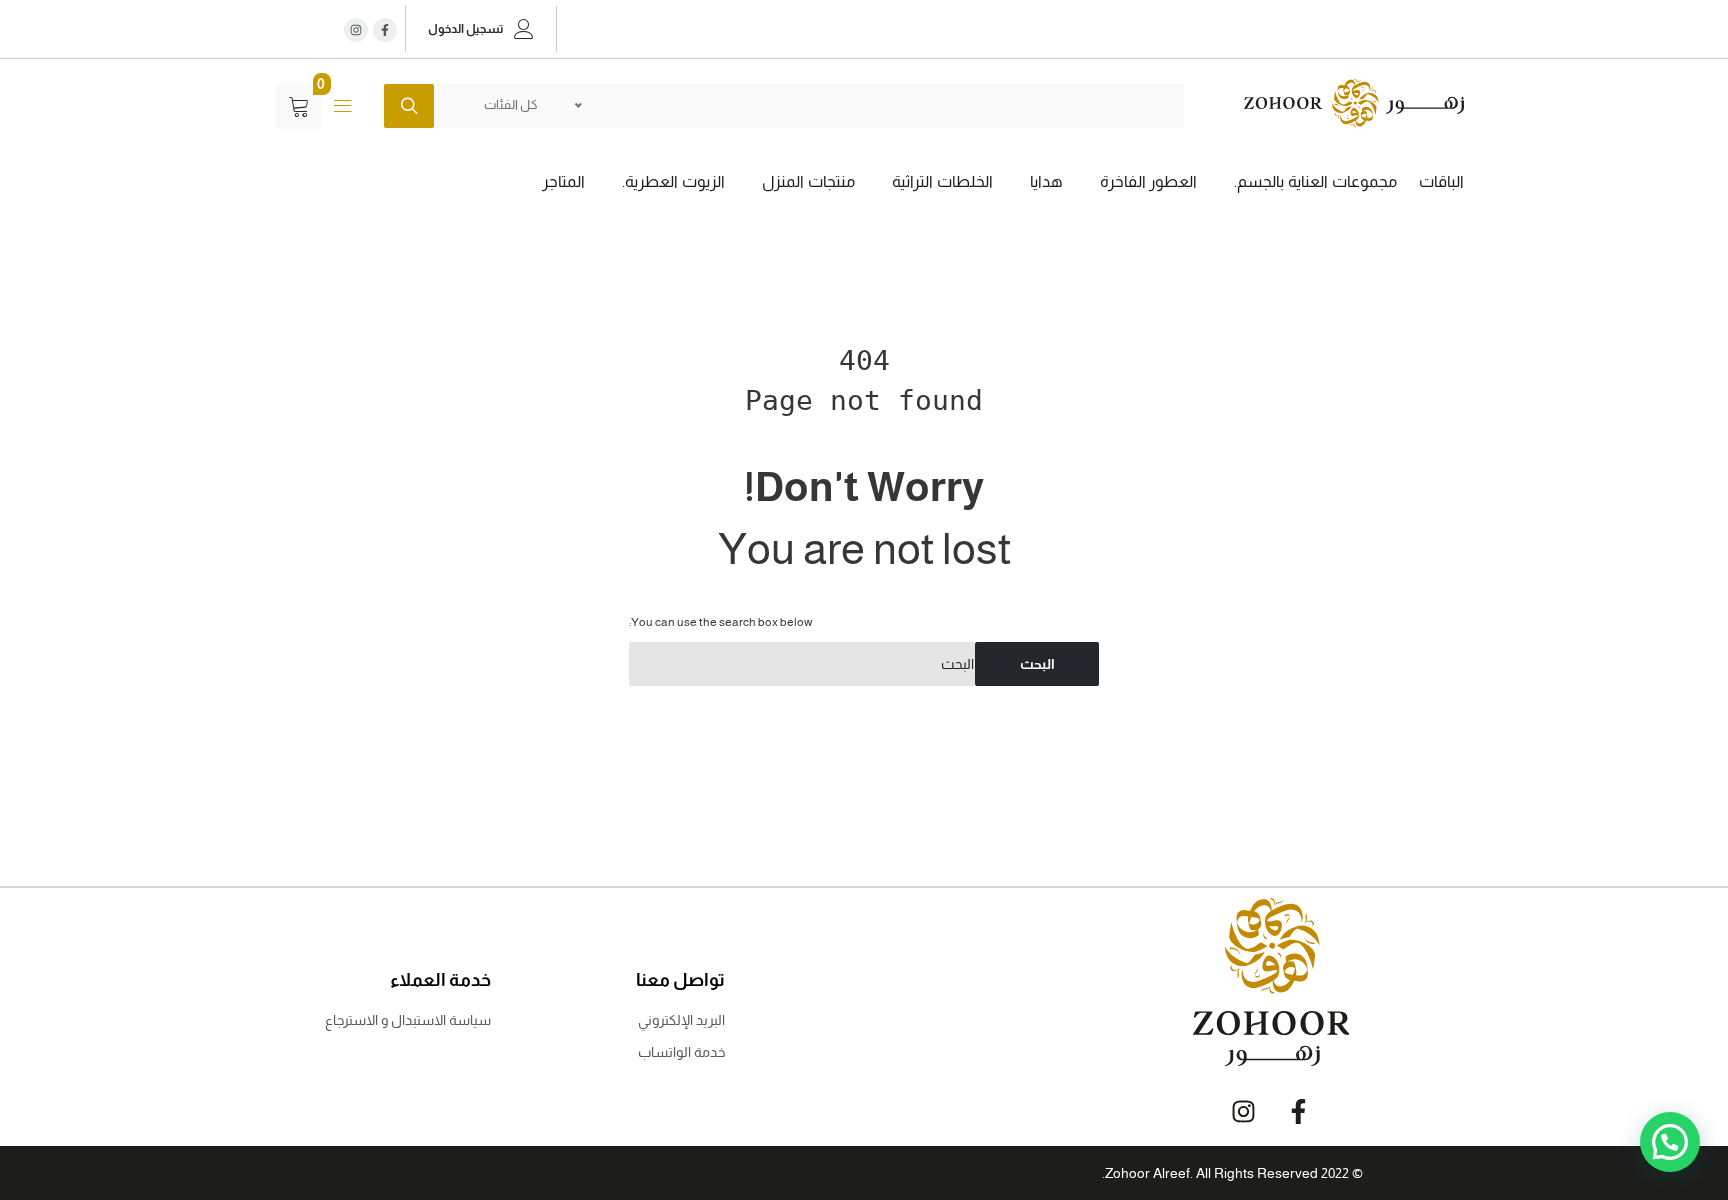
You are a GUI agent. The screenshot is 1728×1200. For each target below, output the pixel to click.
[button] (1670, 1142)
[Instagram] (356, 30)
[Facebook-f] (1298, 1111)
